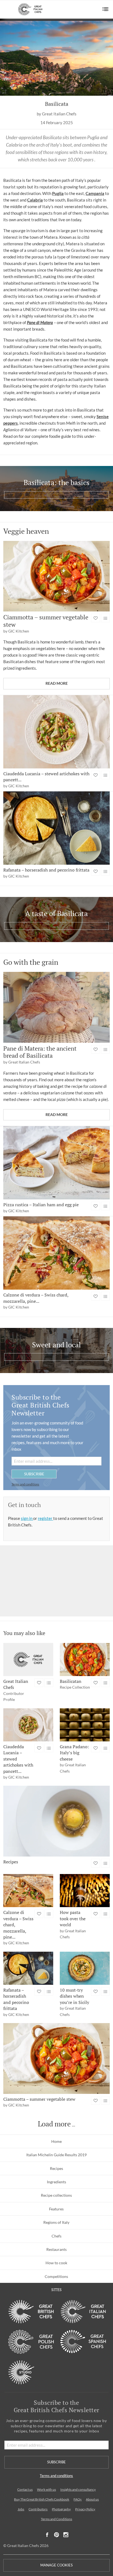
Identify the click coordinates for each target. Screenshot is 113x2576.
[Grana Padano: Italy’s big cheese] (85, 1725)
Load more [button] (54, 2124)
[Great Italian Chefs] (28, 1659)
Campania (95, 193)
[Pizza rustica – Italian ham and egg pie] (56, 1163)
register (46, 1518)
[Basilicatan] (85, 1659)
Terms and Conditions (56, 2519)
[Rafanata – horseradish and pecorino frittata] (56, 828)
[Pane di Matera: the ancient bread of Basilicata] (56, 1007)
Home (56, 2141)
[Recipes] (56, 1821)
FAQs (77, 2499)
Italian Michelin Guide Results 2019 (56, 2155)
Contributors (38, 2509)
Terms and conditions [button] (25, 1484)
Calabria (35, 200)
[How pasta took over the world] (85, 1891)
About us (92, 2499)
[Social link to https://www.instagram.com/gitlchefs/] (66, 2535)
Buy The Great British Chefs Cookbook (42, 2499)
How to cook (56, 2263)
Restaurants (56, 2249)
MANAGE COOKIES (56, 2565)
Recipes (56, 2168)
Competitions (56, 2276)
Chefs (56, 2236)
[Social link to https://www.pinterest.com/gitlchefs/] (56, 2535)
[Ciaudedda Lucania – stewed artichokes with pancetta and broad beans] (56, 732)
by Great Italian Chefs (57, 114)
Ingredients (56, 2182)
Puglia (58, 193)
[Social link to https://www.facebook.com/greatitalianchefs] (47, 2535)
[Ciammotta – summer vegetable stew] (56, 576)
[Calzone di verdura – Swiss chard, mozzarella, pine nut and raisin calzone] (56, 1253)
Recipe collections (56, 2195)
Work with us (46, 2489)
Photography (61, 2509)
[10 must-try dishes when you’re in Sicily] (85, 1968)
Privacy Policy (85, 2509)
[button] (105, 9)
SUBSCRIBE (34, 1474)
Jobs (21, 2509)
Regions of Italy (56, 2222)
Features (56, 2209)
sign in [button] (27, 1518)
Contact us (25, 2489)
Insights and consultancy (78, 2489)
